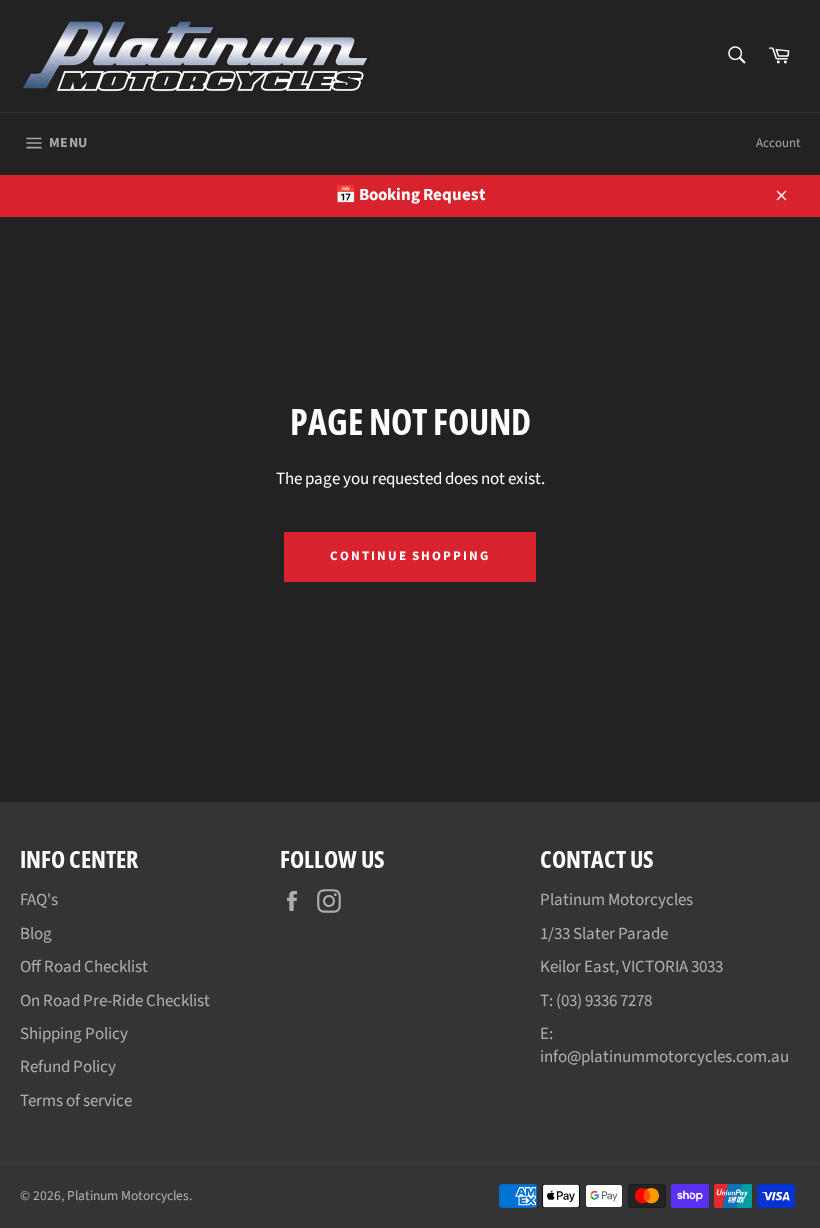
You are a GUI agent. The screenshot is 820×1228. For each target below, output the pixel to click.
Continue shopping (410, 556)
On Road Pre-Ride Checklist (115, 1001)
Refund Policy (68, 1067)
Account (778, 143)
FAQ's (39, 900)
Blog (36, 934)
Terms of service (76, 1101)
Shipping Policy (74, 1034)
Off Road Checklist (84, 967)
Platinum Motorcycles (128, 1195)
